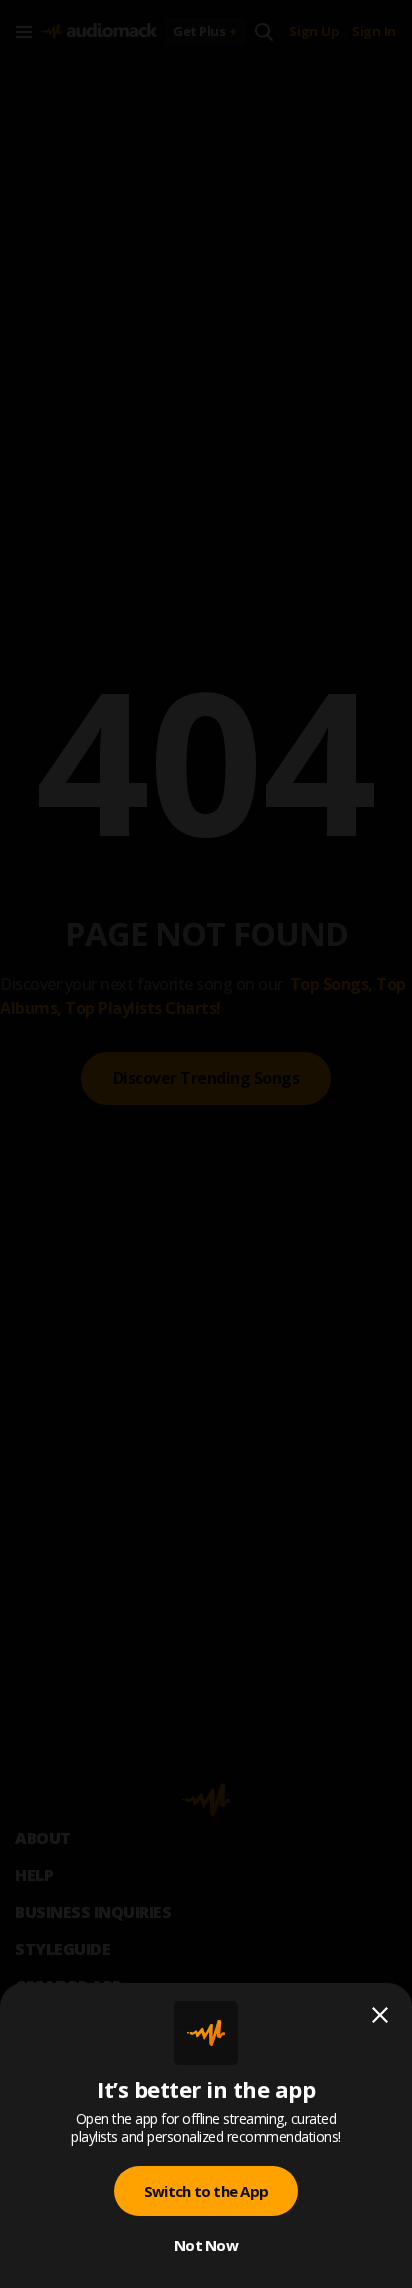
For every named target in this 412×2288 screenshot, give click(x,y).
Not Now (206, 2245)
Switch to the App (206, 2191)
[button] (206, 1144)
